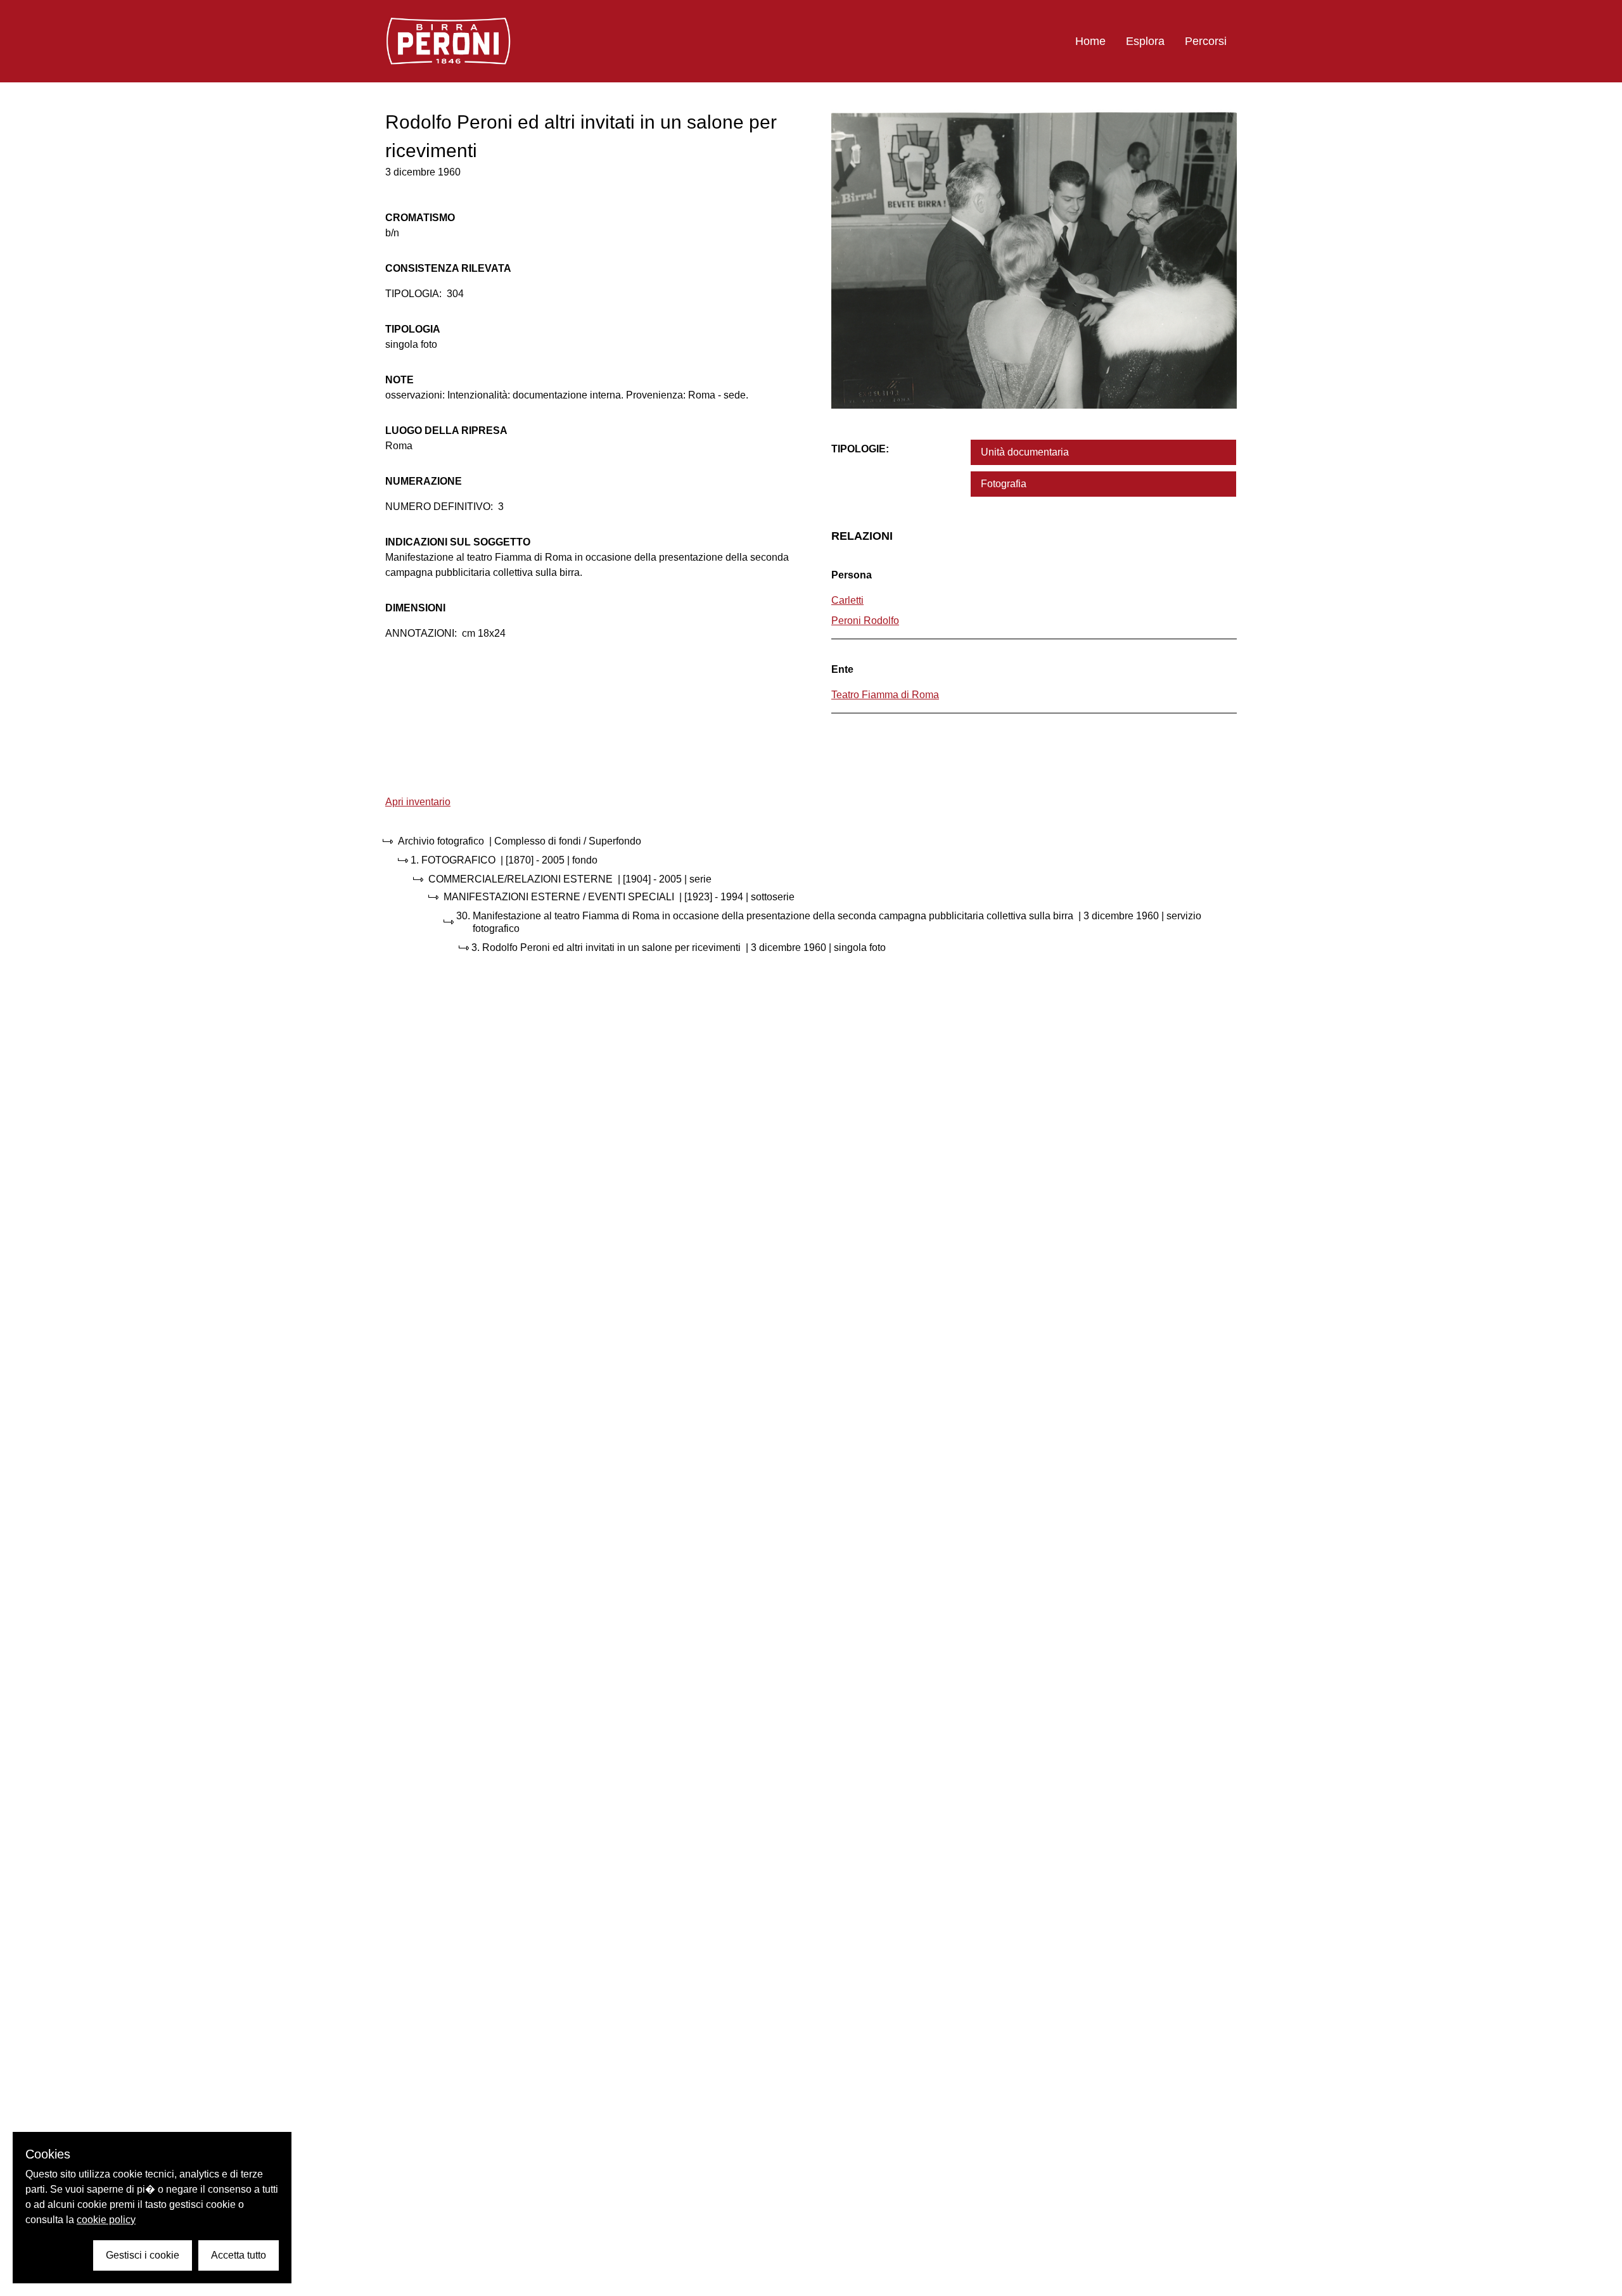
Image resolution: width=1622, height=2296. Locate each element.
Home (1090, 41)
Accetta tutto (239, 2255)
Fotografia (1004, 484)
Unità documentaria (1025, 452)
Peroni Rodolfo (865, 621)
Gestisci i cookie (143, 2255)
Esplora (1145, 41)
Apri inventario (418, 802)
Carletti (847, 600)
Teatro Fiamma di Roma (885, 695)
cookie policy (106, 2220)
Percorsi (1206, 41)
